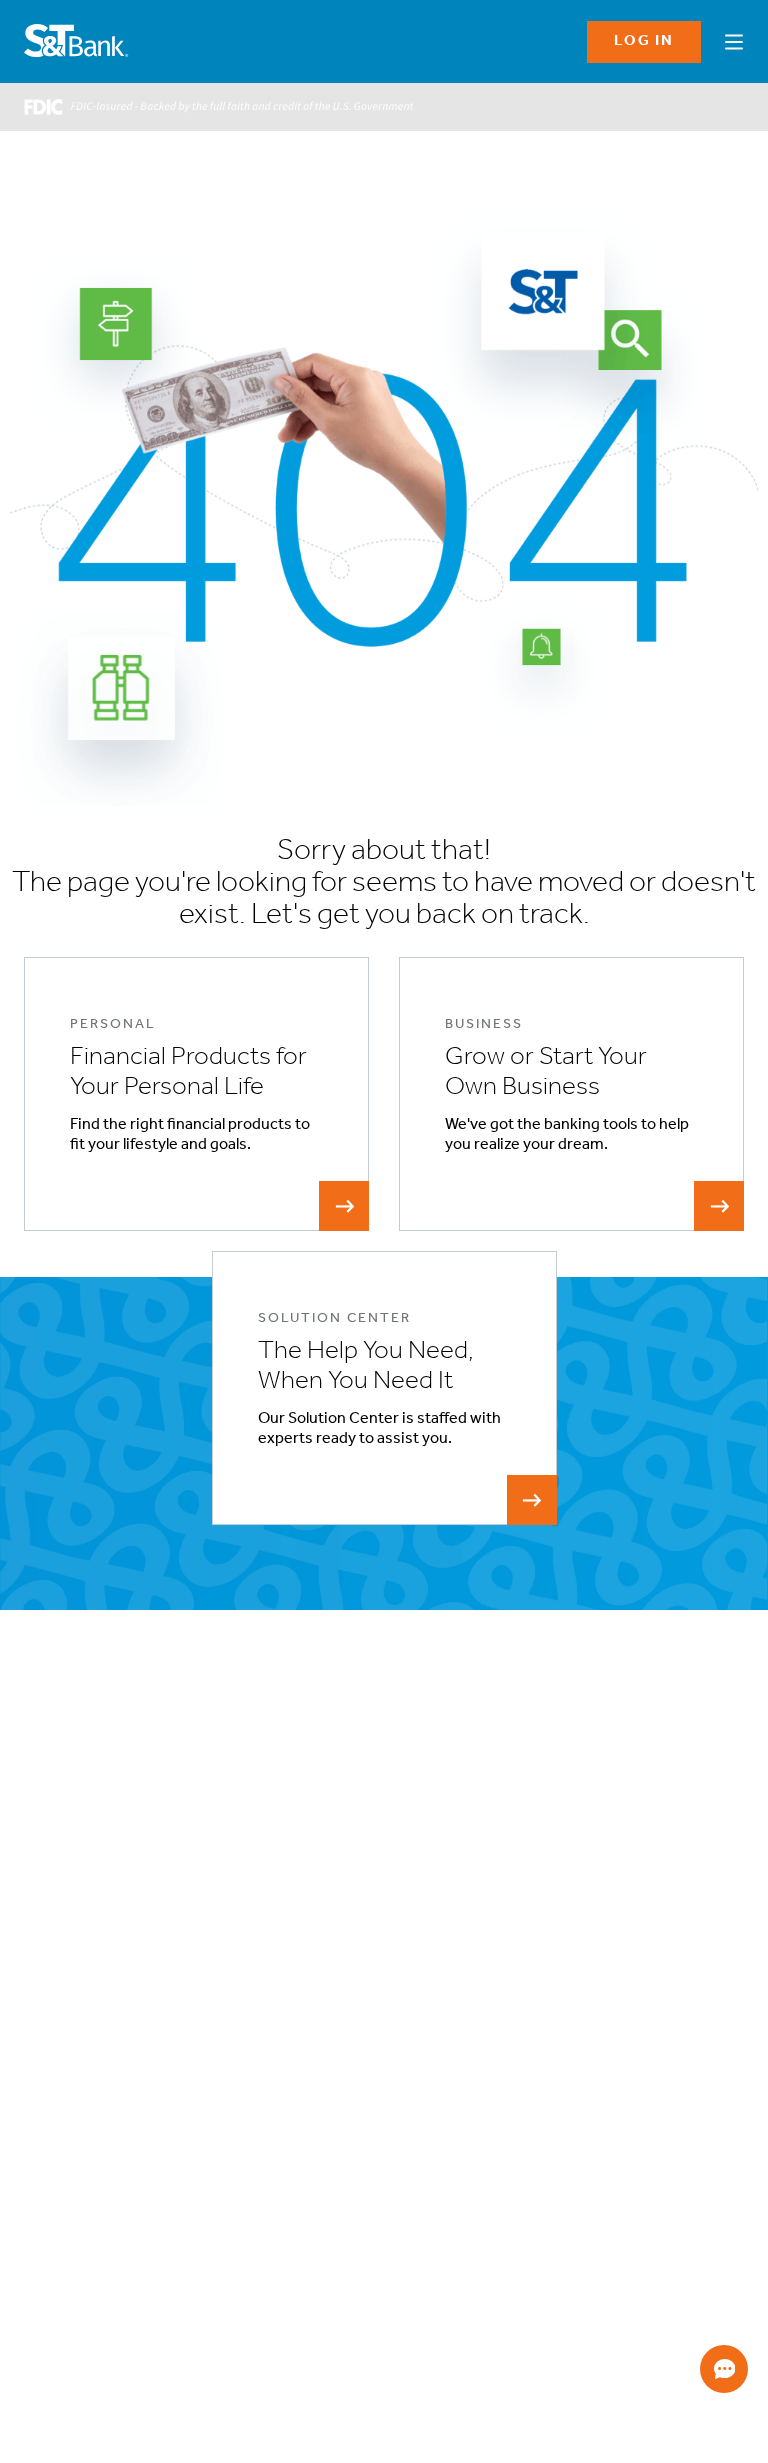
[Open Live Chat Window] (724, 2369)
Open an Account (71, 2112)
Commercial (58, 2040)
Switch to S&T (63, 2088)
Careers (310, 2112)
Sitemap (506, 2088)
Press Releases (329, 2160)
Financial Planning (72, 2064)
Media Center (325, 2136)
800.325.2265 (72, 2336)
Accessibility (323, 2016)
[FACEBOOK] (39, 2270)
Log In (644, 41)
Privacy (503, 2016)
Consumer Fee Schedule (91, 2208)
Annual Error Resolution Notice (109, 2160)
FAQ (495, 2040)
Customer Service (339, 2064)
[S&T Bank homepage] (78, 42)
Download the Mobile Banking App (653, 2279)
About (305, 1992)
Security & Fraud (529, 2064)
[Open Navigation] (734, 39)
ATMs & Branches (336, 2040)
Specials (693, 1992)
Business (49, 2016)
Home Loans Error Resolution (105, 2184)
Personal (47, 1992)
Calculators (701, 2016)
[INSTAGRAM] (100, 2270)
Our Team (315, 2088)
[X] (222, 2270)
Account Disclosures (80, 2136)
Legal (498, 1992)
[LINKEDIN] (161, 2270)
